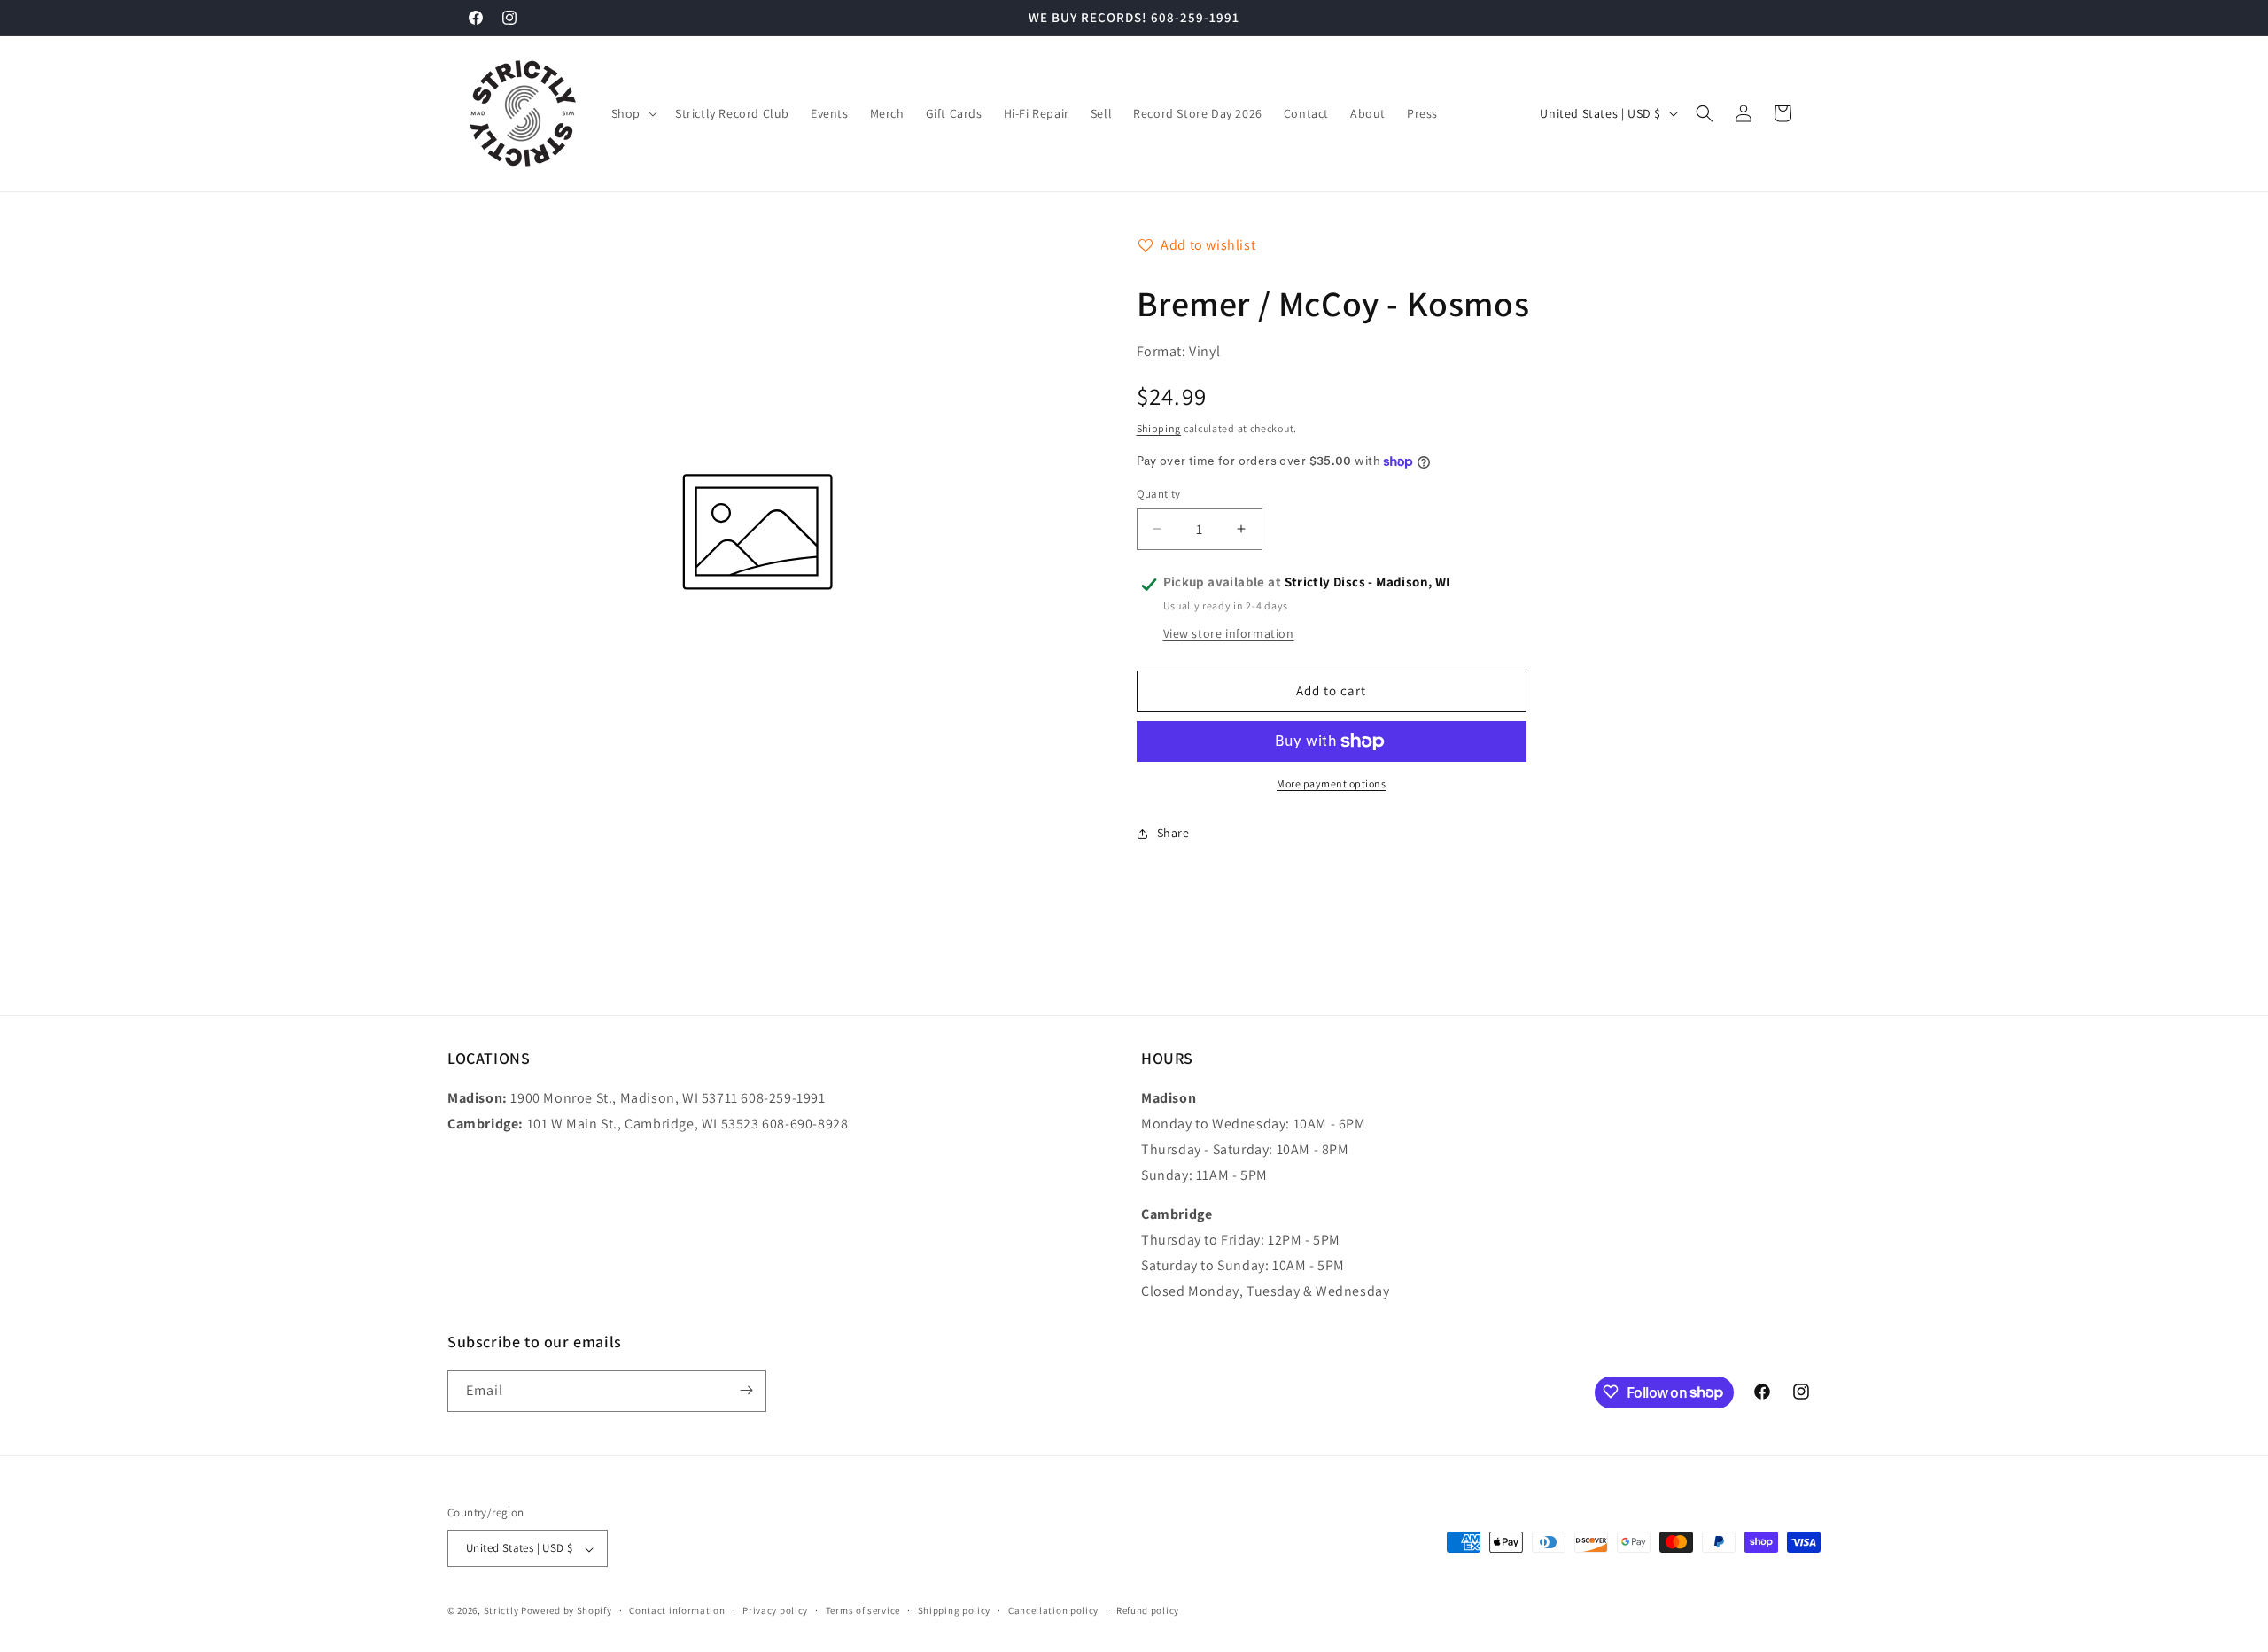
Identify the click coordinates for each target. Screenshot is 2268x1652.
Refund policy (1148, 1610)
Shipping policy (955, 1610)
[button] (633, 113)
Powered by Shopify (567, 1611)
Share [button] (1173, 833)
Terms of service (863, 1610)
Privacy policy (775, 1610)
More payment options (1331, 783)
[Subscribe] (746, 1390)
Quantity (1159, 494)
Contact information (677, 1610)
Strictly (501, 1611)
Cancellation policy (1053, 1610)
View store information (1229, 633)
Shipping (1159, 428)
